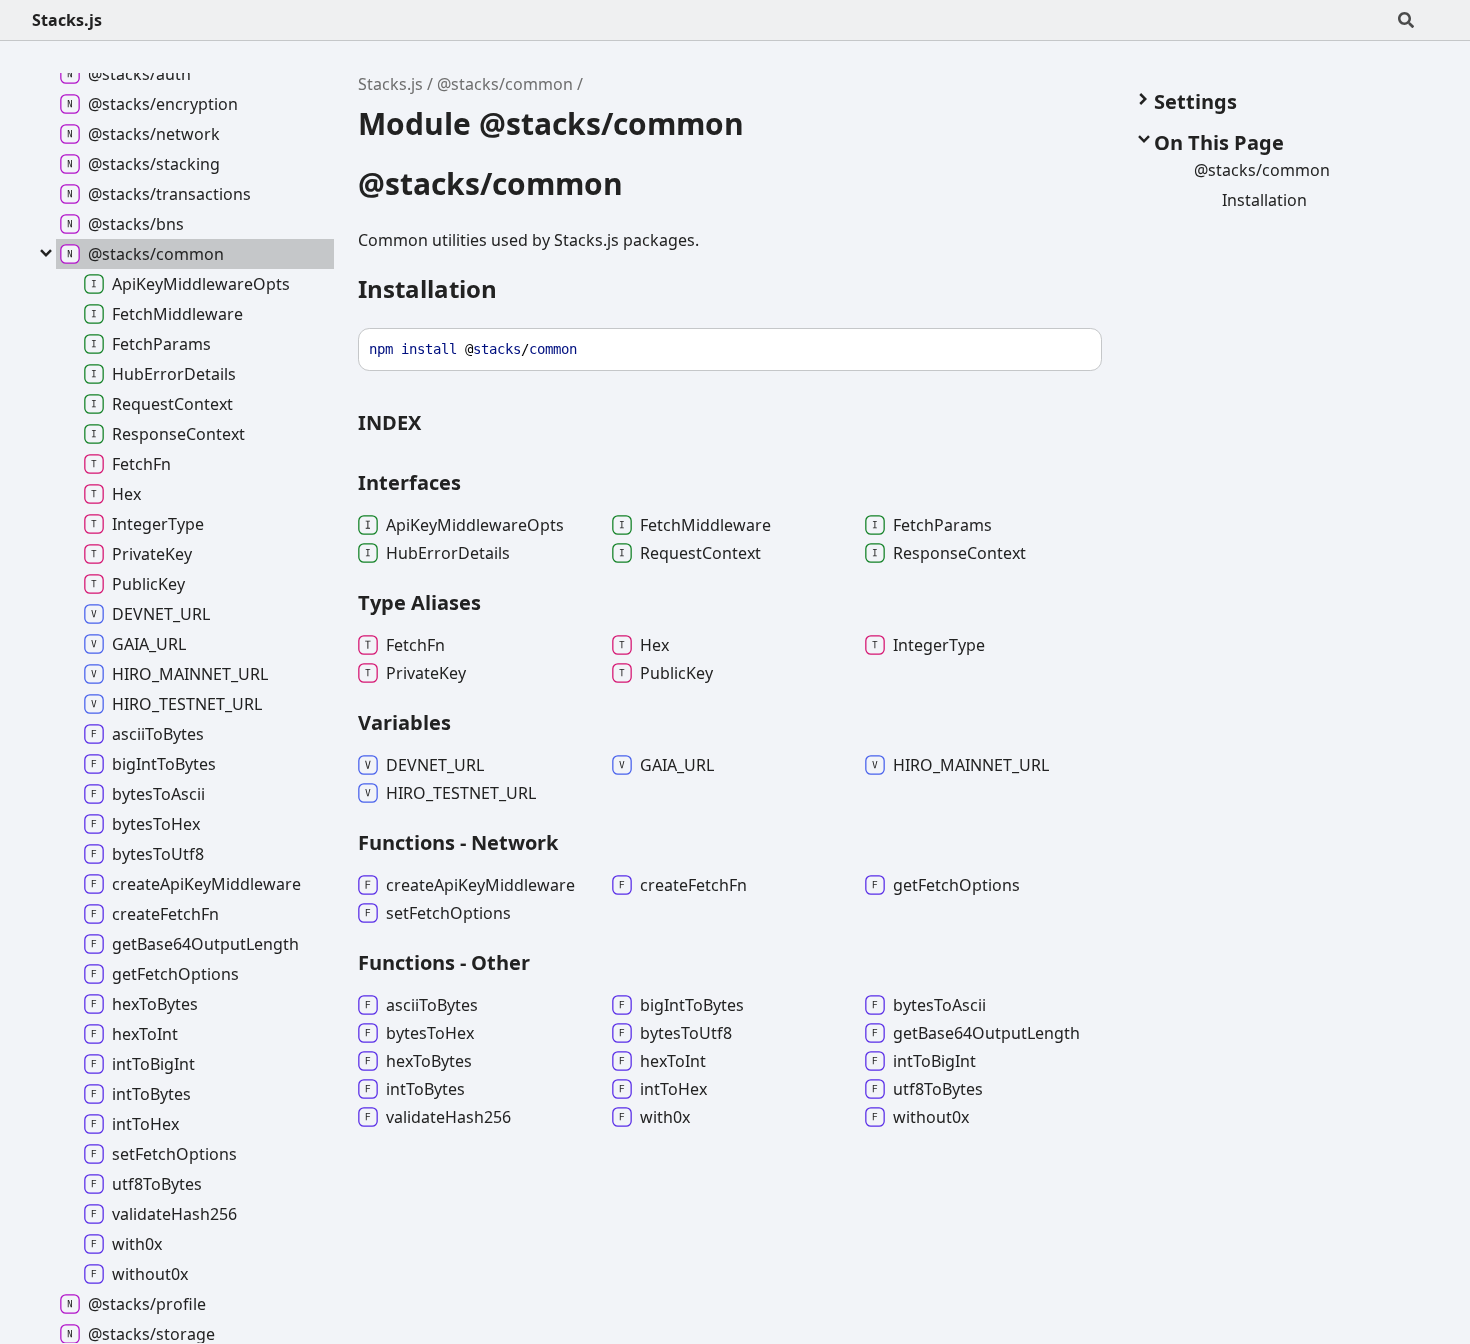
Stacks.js (67, 20)
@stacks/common (505, 84)
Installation (427, 288)
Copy (1068, 349)
